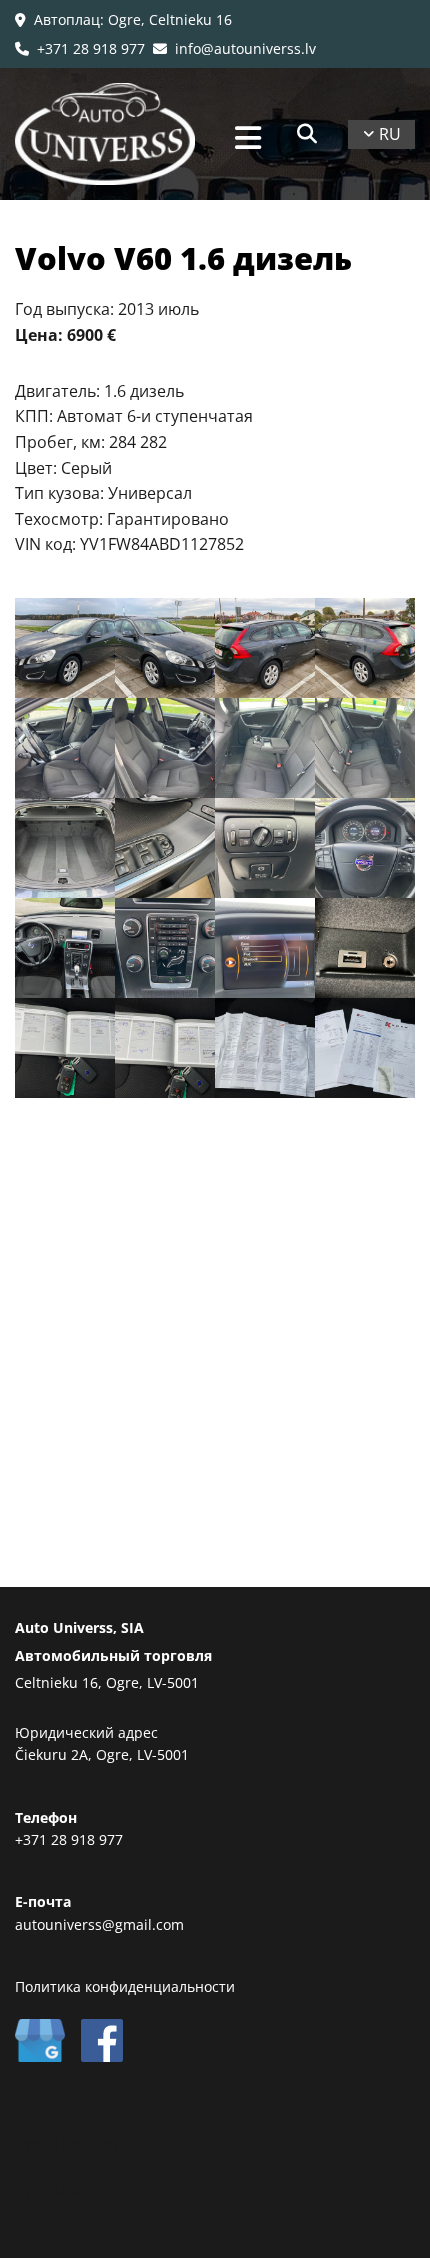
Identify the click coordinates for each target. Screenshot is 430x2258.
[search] (307, 134)
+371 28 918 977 (80, 48)
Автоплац (67, 19)
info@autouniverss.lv (234, 48)
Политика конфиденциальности (125, 1986)
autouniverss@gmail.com (99, 1924)
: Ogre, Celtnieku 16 (166, 19)
